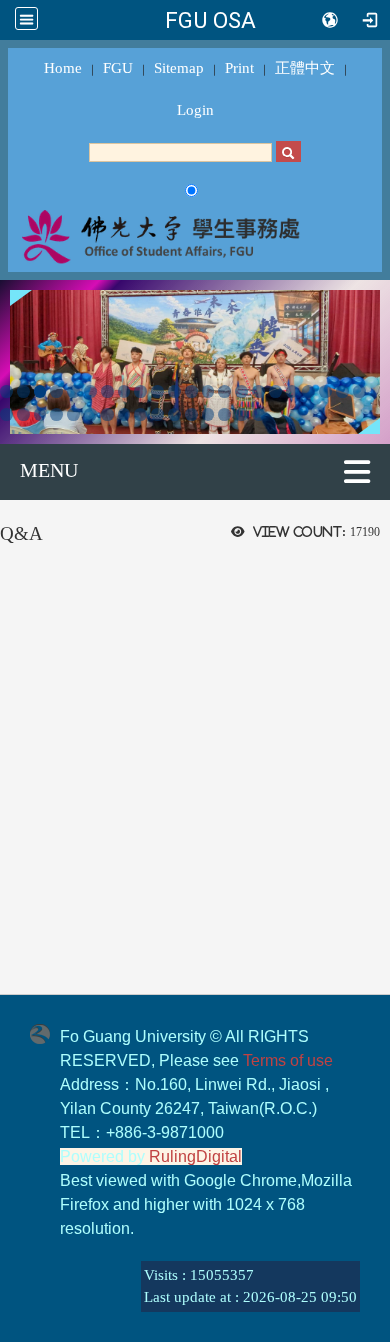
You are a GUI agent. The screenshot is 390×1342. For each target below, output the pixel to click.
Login (195, 110)
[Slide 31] (140, 414)
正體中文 (305, 68)
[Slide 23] (6, 414)
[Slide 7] (107, 391)
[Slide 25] (40, 414)
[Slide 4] (56, 391)
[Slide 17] (275, 391)
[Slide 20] (325, 391)
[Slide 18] (292, 391)
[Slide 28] (90, 414)
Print (239, 68)
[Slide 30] (124, 414)
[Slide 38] (258, 414)
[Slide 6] (90, 391)
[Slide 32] (157, 414)
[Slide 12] (191, 391)
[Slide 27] (73, 414)
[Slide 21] (342, 391)
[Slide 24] (23, 414)
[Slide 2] (23, 391)
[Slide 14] (224, 391)
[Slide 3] (40, 391)
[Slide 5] (73, 391)
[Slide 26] (56, 414)
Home (63, 68)
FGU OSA (210, 20)
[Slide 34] (191, 414)
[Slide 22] (359, 391)
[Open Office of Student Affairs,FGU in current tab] (195, 235)
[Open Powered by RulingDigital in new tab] (45, 1033)
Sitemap (179, 68)
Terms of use (288, 1060)
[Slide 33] (174, 414)
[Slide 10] (157, 391)
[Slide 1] (6, 391)
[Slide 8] (124, 391)
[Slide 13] (208, 391)
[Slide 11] (174, 391)
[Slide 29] (107, 414)
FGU (118, 68)
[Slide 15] (241, 391)
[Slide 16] (258, 391)
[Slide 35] (208, 414)
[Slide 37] (241, 414)
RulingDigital (195, 1156)
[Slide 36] (224, 414)
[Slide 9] (140, 391)
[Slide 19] (308, 391)
